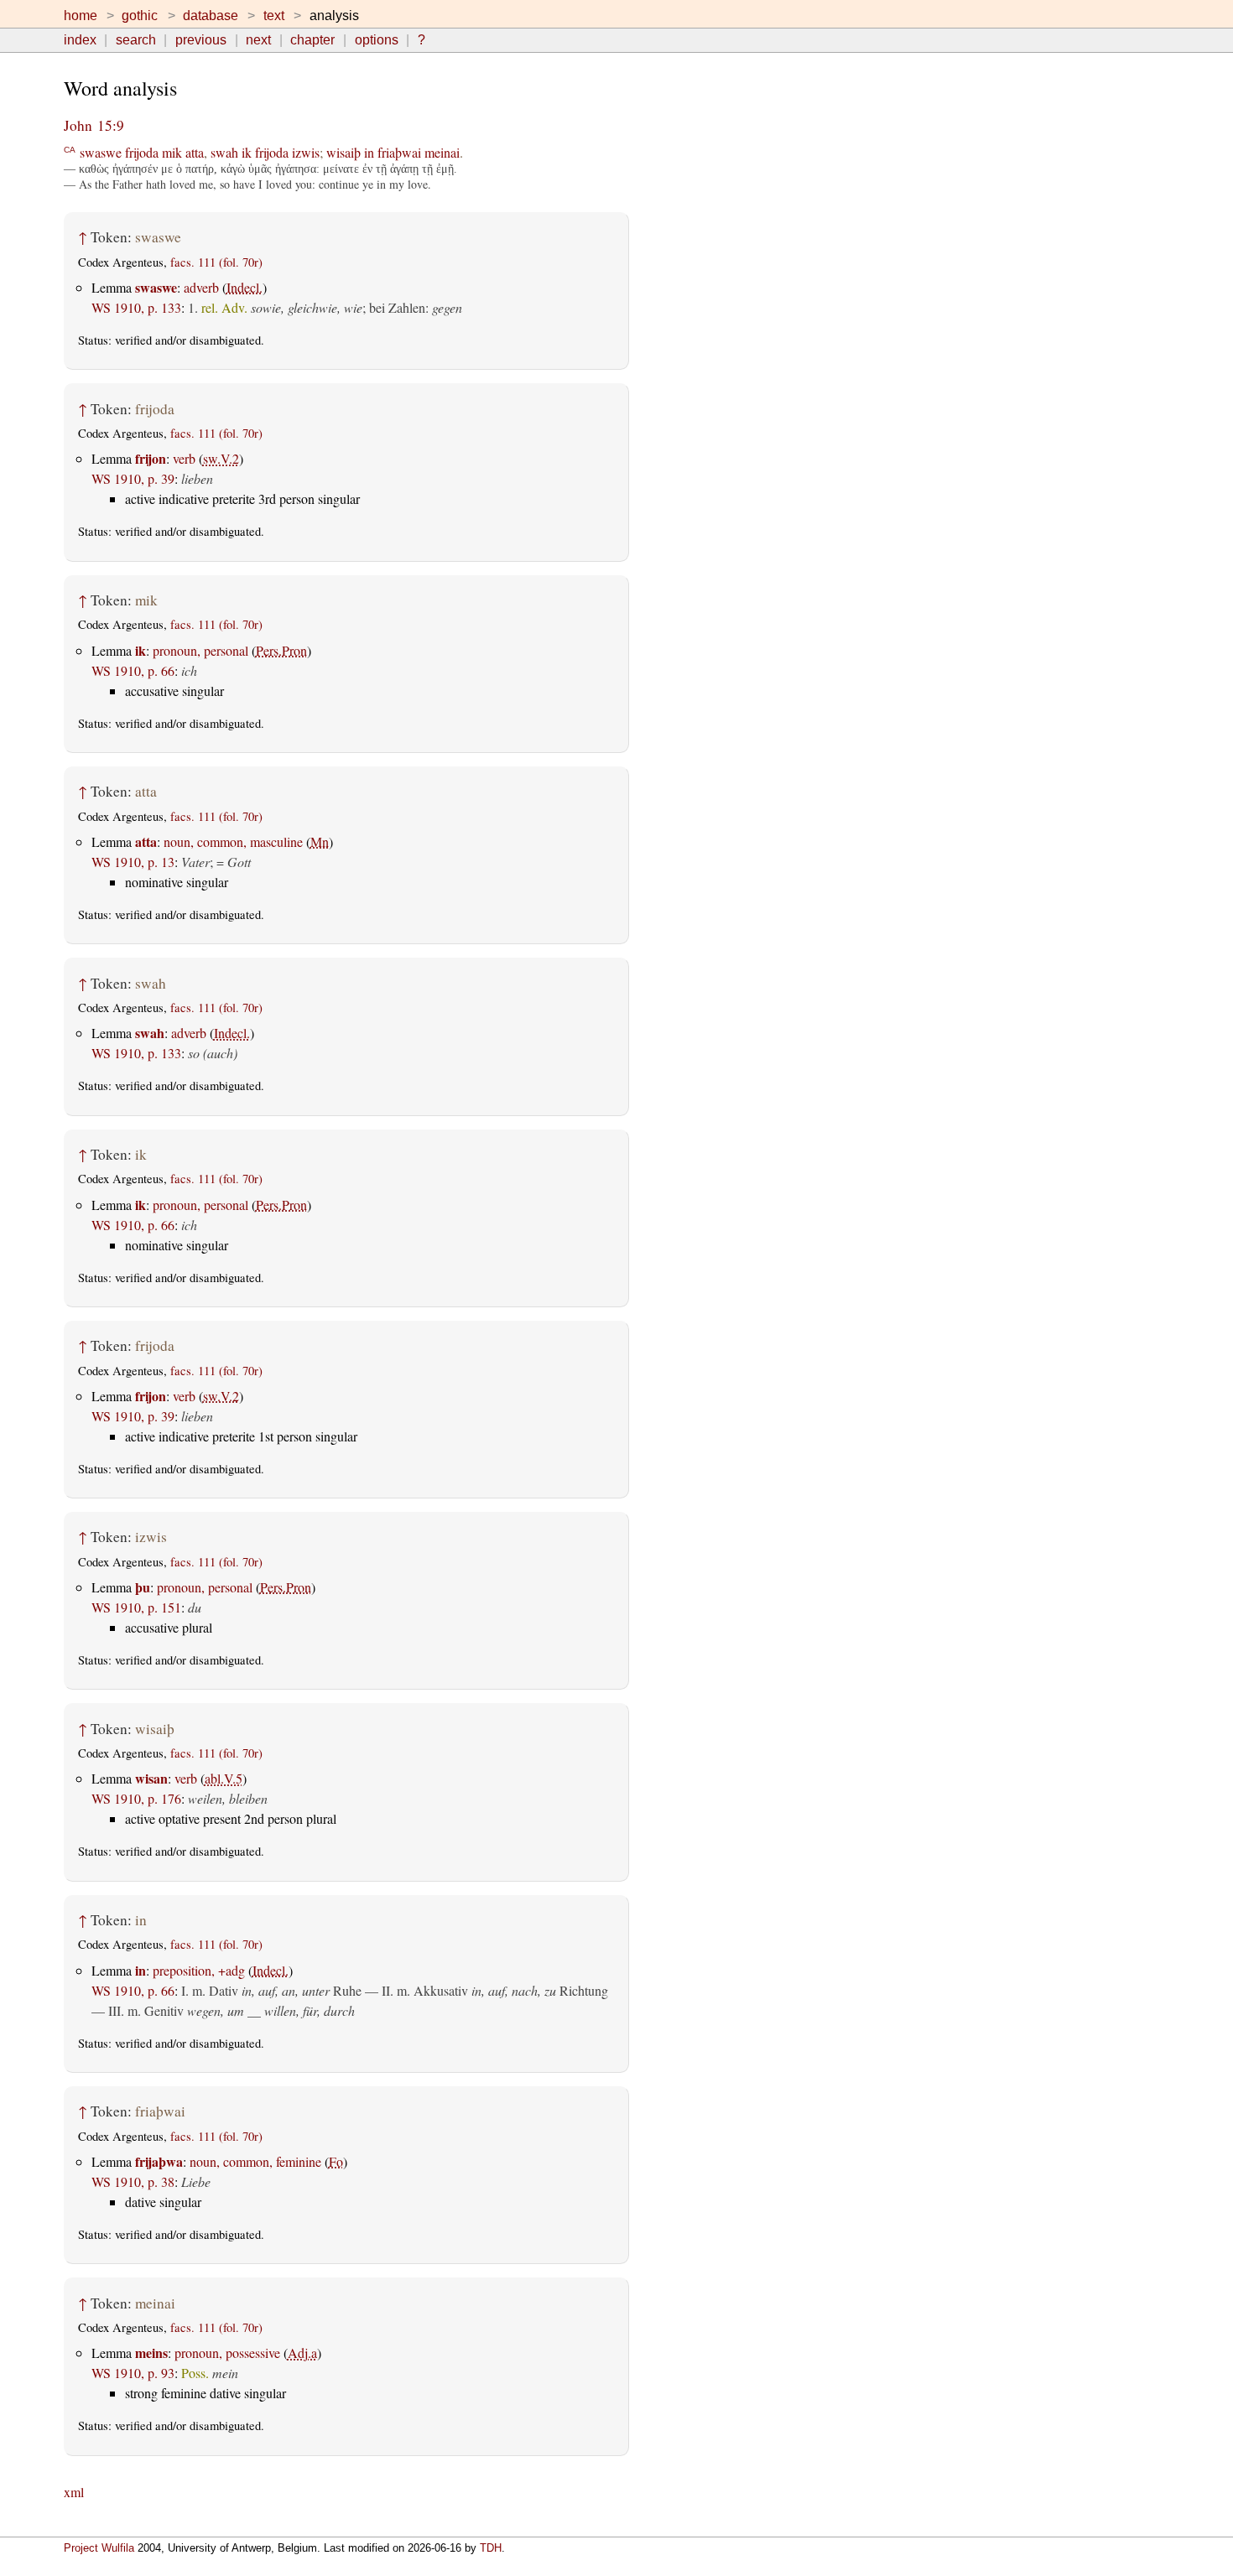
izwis (306, 152)
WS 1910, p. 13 (133, 862)
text (274, 16)
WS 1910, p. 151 (136, 1607)
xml (74, 2492)
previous (201, 40)
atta (195, 152)
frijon (151, 458)
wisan (151, 1778)
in (369, 152)
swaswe (101, 152)
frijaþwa (159, 2161)
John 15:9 (94, 125)
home (81, 16)
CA (70, 149)
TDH (491, 2548)
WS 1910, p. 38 (133, 2181)
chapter (312, 40)
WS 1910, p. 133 (136, 307)
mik (172, 152)
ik (247, 152)
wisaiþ (343, 152)
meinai (442, 152)
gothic (140, 16)
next (258, 40)
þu (143, 1587)
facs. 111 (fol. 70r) (216, 262)
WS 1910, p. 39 (133, 478)
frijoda (142, 152)
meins (151, 2353)
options (377, 40)
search (136, 40)
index (80, 40)
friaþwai (399, 152)
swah (224, 152)
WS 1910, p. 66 (133, 670)
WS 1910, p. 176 (136, 1798)
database (211, 16)
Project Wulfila (99, 2548)
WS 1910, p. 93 (133, 2373)
